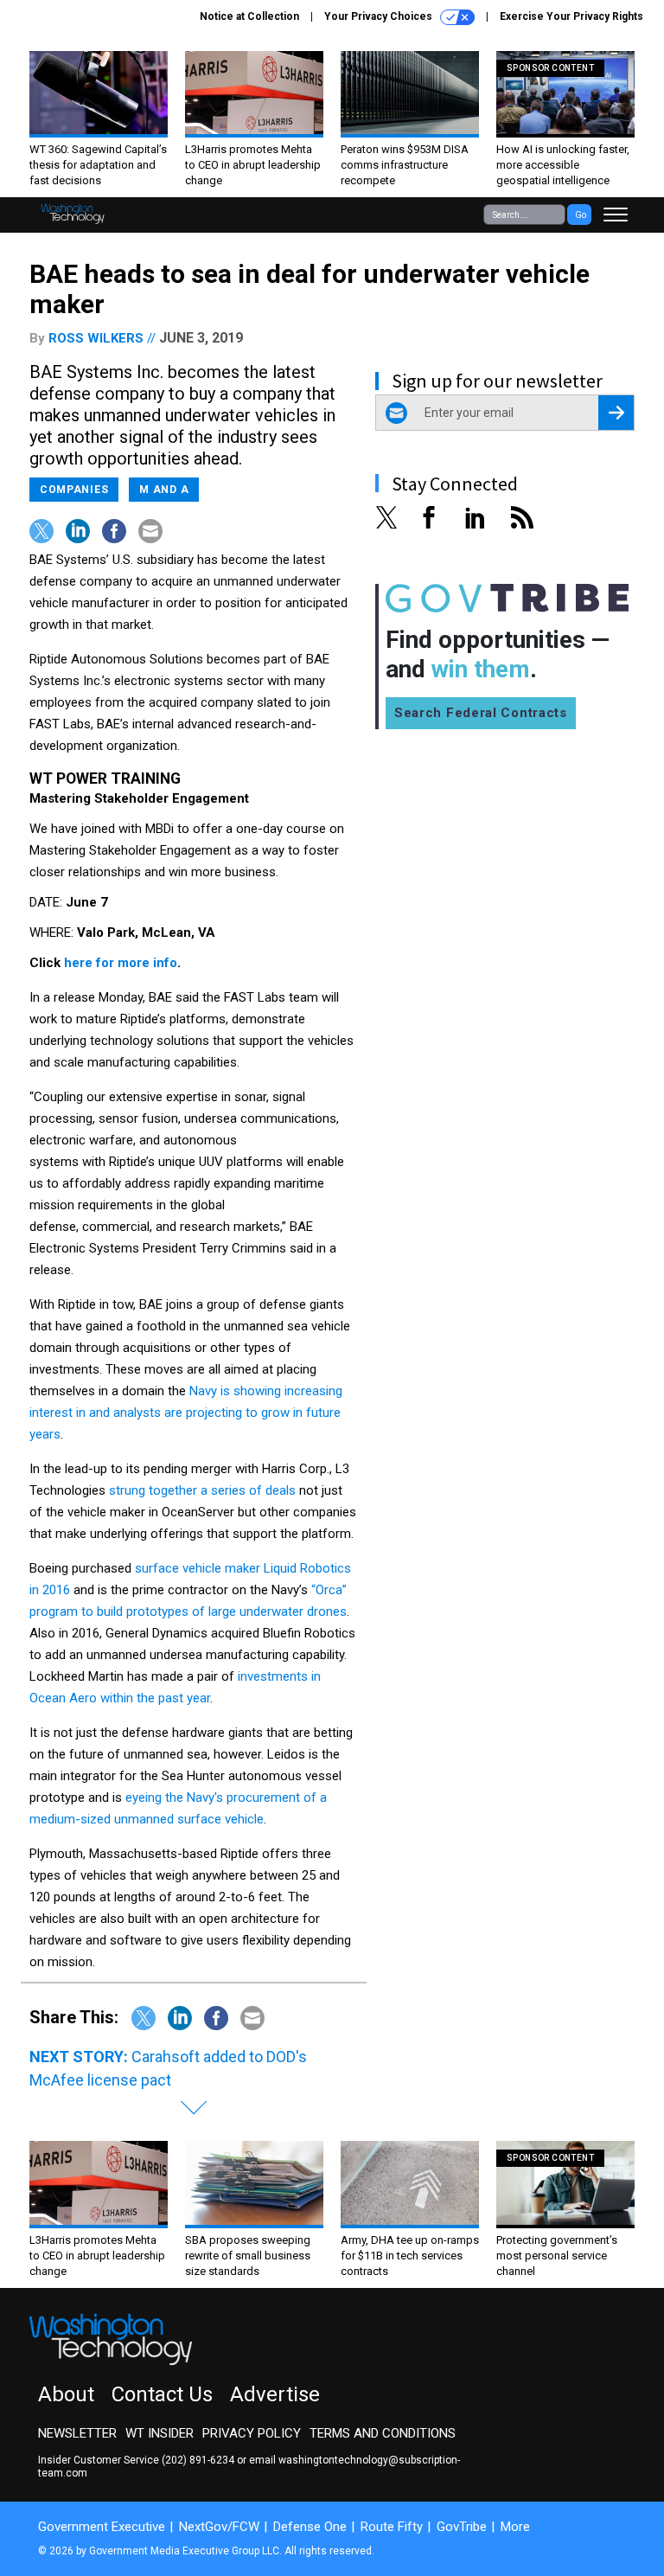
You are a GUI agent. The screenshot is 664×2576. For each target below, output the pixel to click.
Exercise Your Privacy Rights (571, 16)
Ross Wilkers (96, 338)
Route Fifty (392, 2527)
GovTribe (462, 2527)
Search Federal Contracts (481, 713)
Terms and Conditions (383, 2433)
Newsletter (77, 2433)
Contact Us (162, 2394)
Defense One (310, 2527)
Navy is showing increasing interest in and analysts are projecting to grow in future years (186, 1413)
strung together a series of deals (202, 1490)
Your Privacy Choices (380, 16)
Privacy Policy (252, 2433)
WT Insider (160, 2433)
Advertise (275, 2394)
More (515, 2527)
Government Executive (102, 2527)
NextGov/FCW (219, 2527)
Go (581, 215)
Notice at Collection (249, 16)
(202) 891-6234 (198, 2460)
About (66, 2394)
